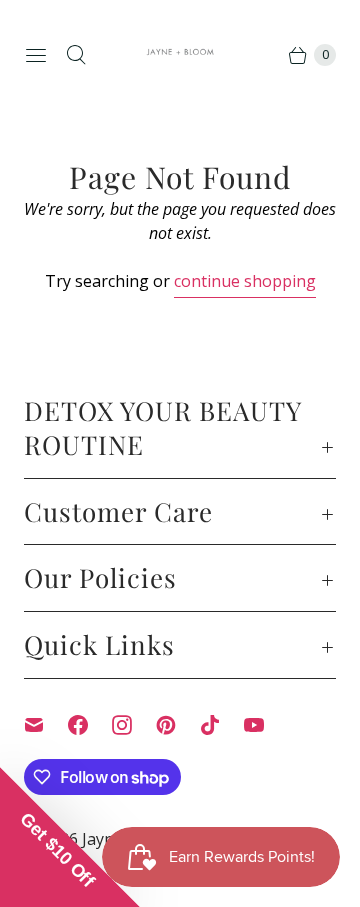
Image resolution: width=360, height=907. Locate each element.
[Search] (76, 55)
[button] (70, 837)
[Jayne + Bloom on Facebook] (90, 725)
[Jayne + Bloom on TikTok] (222, 725)
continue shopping (245, 281)
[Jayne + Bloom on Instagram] (134, 725)
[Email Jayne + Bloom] (46, 725)
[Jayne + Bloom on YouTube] (266, 725)
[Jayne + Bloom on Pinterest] (178, 725)
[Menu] (36, 55)
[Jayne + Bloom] (180, 54)
